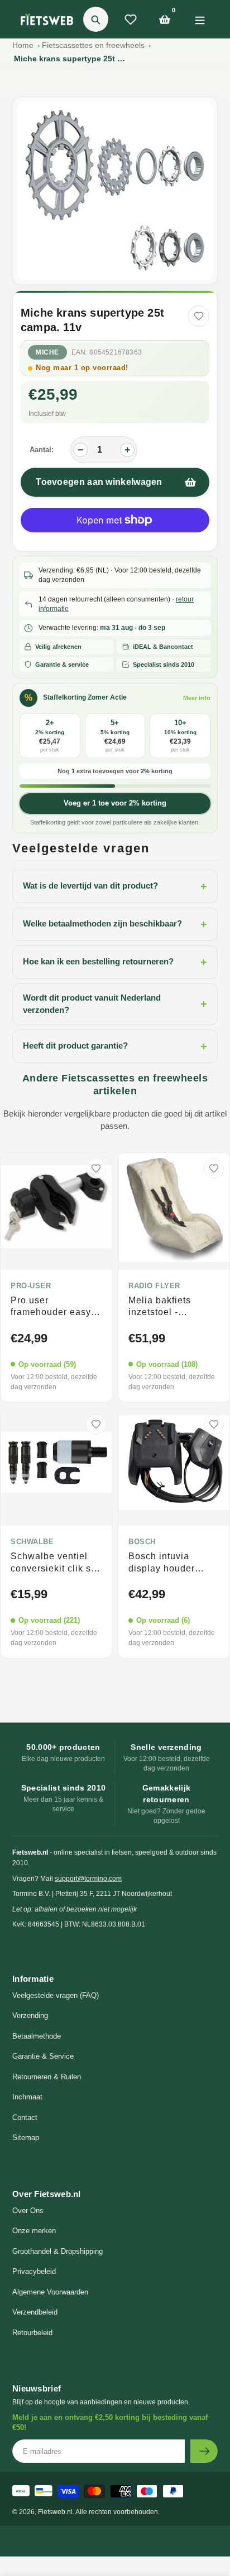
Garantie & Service (43, 2056)
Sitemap (26, 2138)
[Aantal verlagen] (80, 450)
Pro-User (31, 1286)
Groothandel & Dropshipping (57, 2251)
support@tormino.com (88, 1879)
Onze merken (34, 2231)
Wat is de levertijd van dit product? (115, 886)
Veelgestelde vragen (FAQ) (56, 1995)
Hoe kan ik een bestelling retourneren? (115, 962)
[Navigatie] (200, 19)
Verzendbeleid (35, 2312)
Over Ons (28, 2211)
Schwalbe (32, 1542)
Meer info (197, 698)
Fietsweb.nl (55, 2512)
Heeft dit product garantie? (115, 1046)
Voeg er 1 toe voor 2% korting (115, 803)
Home (23, 45)
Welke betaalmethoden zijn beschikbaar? (115, 924)
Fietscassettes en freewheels (93, 45)
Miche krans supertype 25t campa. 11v (70, 59)
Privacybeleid (34, 2271)
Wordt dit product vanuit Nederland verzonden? (115, 1004)
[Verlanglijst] (131, 20)
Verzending (30, 2015)
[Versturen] (204, 2451)
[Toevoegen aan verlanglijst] (199, 316)
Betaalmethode (37, 2036)
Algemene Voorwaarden (50, 2292)
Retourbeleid (32, 2333)
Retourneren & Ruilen (47, 2077)
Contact (25, 2117)
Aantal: (42, 450)
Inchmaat (27, 2097)
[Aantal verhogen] (127, 450)
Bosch (142, 1542)
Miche (47, 352)
